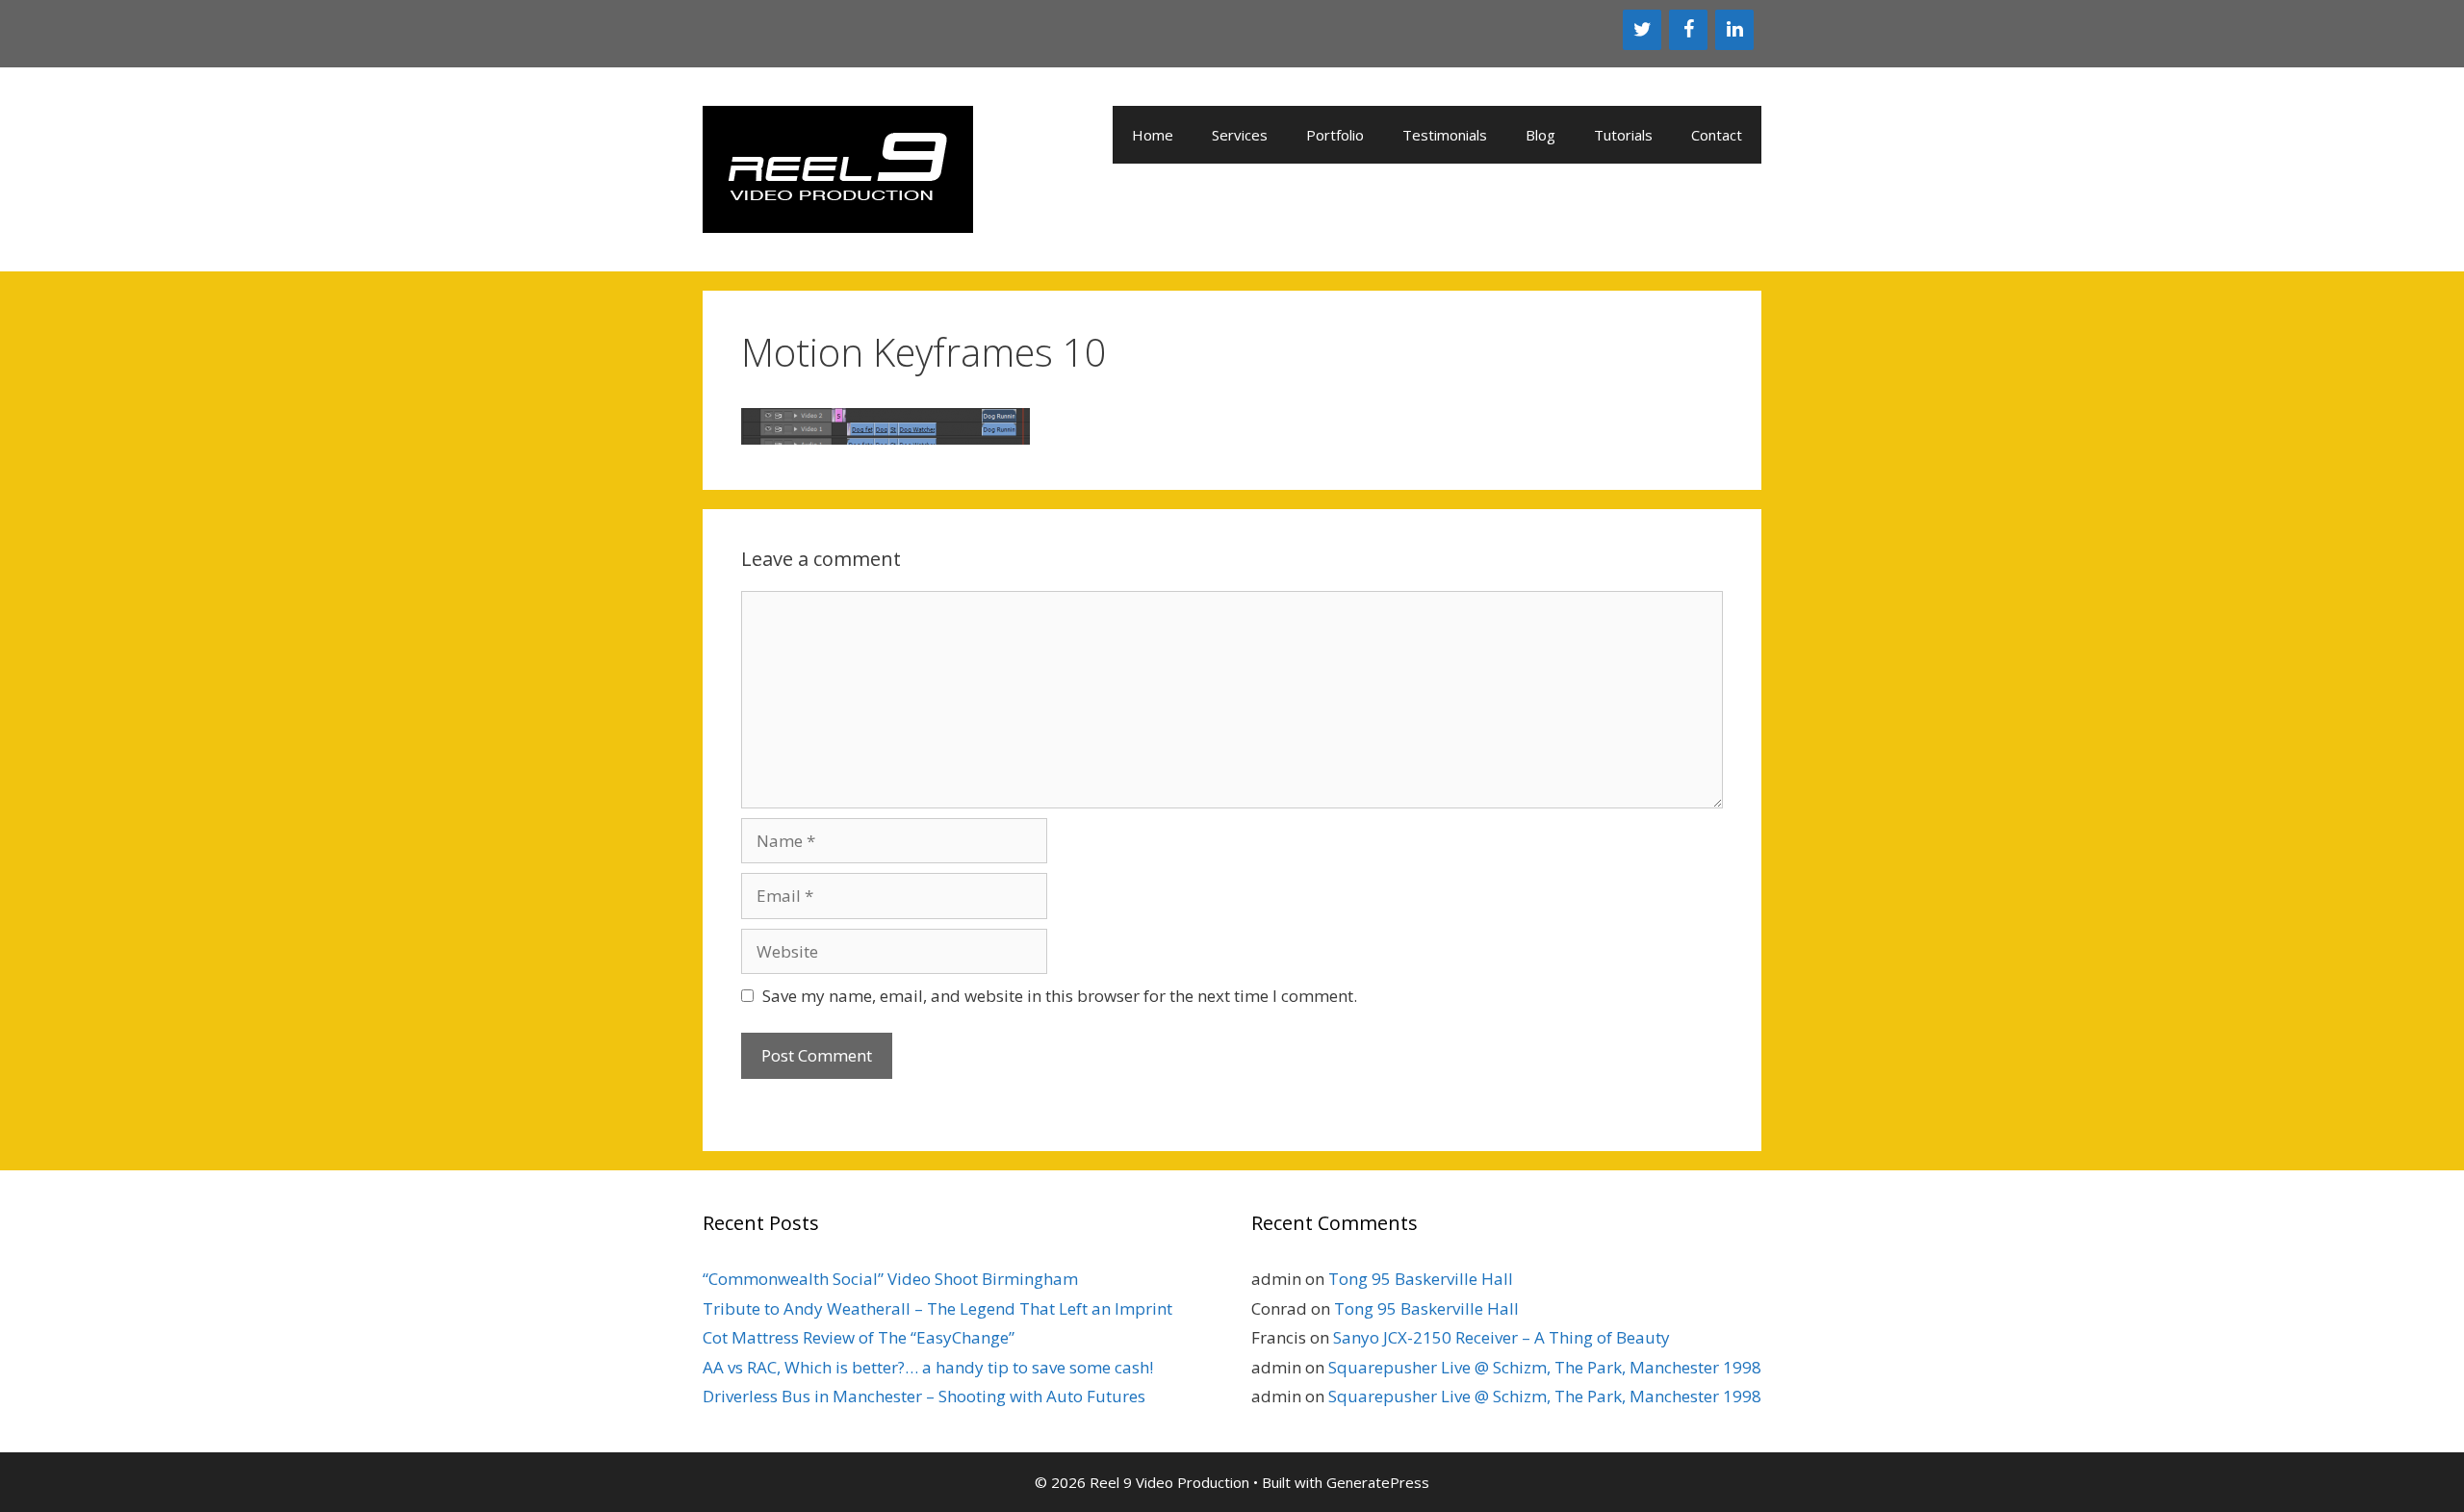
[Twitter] (1642, 30)
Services (1240, 135)
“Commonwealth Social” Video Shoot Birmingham (890, 1279)
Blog (1540, 135)
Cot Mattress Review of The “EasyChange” (859, 1337)
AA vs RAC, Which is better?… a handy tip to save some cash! (928, 1367)
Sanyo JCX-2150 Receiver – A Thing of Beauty (1501, 1337)
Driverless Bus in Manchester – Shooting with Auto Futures (924, 1396)
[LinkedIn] (1734, 30)
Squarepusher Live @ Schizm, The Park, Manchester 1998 (1545, 1367)
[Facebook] (1688, 30)
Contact (1717, 135)
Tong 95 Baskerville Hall (1421, 1279)
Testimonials (1445, 135)
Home (1153, 135)
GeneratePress (1378, 1482)
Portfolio (1335, 135)
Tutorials (1623, 135)
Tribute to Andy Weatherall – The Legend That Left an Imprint (937, 1308)
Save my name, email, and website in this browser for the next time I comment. (1060, 996)
